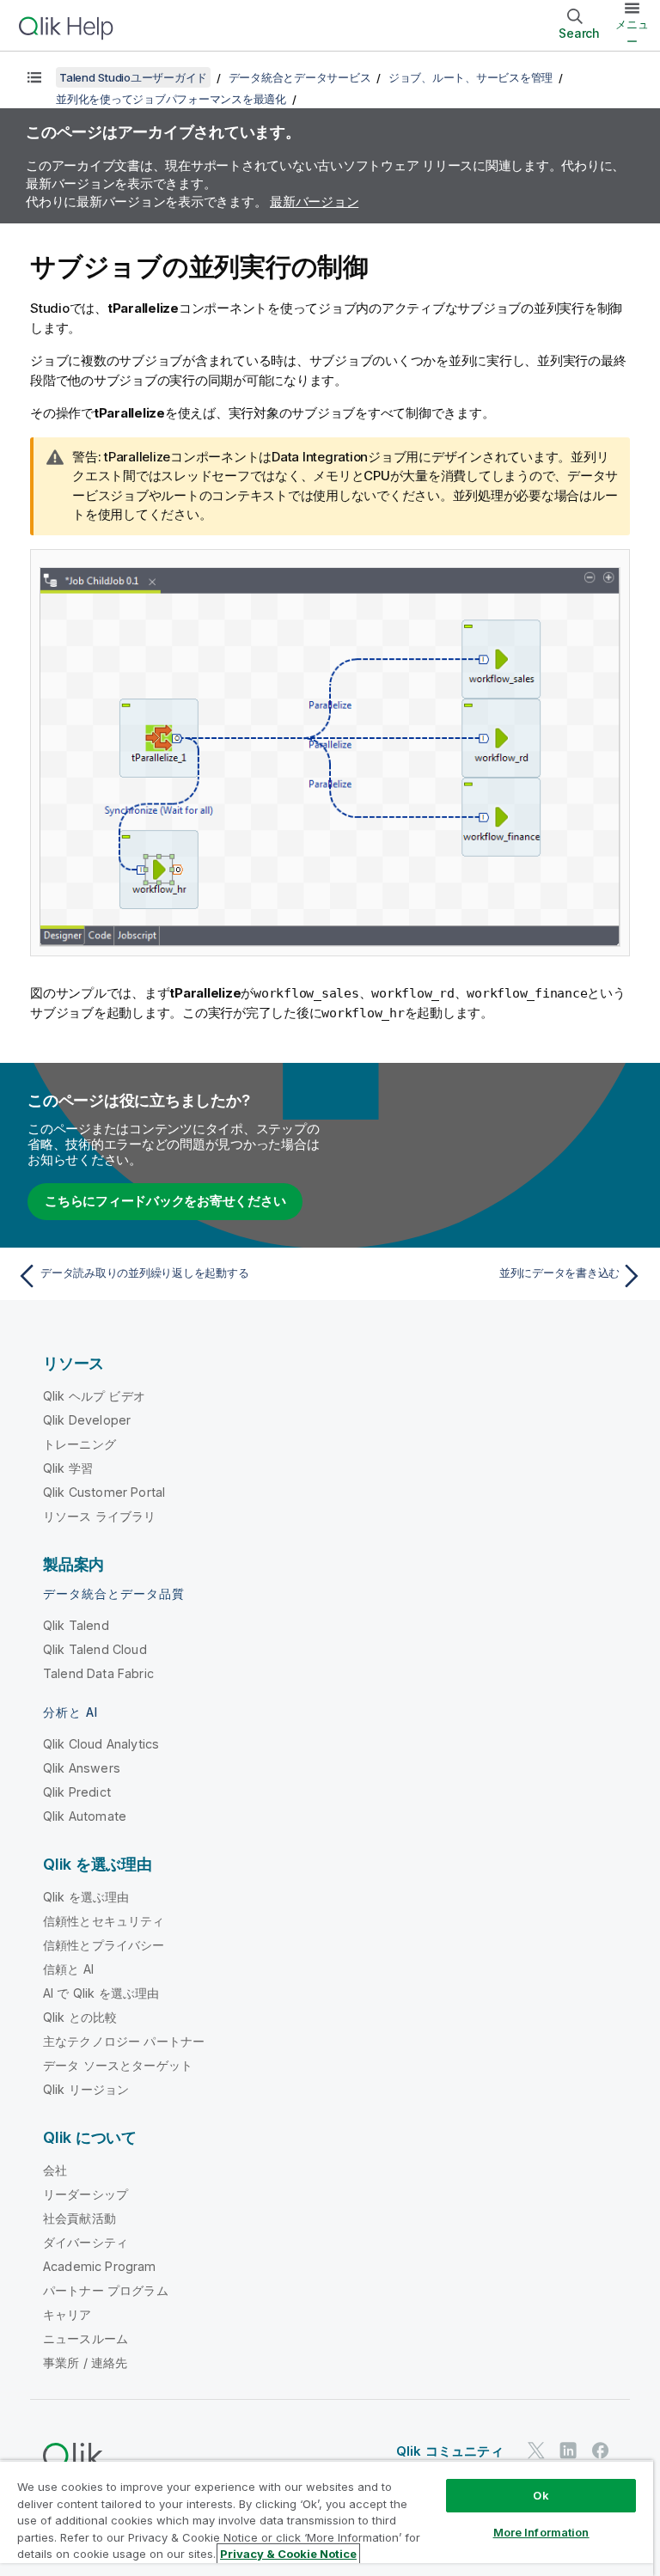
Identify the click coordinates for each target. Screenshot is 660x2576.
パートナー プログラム (106, 2290)
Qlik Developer (87, 1420)
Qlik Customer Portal (104, 1492)
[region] (327, 2518)
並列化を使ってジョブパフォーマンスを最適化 (171, 99)
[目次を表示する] (34, 77)
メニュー (632, 33)
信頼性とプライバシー (104, 1945)
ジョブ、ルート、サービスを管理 (471, 77)
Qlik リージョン (86, 2089)
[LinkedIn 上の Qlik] (568, 2450)
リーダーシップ (86, 2194)
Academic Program (100, 2266)
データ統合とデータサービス (300, 77)
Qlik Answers (82, 1768)
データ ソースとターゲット (118, 2065)
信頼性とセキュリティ (104, 1921)
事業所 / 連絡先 (85, 2362)
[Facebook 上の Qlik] (601, 2450)
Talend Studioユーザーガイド (133, 77)
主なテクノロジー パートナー (124, 2041)
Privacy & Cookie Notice (288, 2554)
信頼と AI (68, 1969)
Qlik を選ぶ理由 (86, 1897)
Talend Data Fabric (98, 1673)
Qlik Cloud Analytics (101, 1744)
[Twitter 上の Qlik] (536, 2450)
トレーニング (79, 1444)
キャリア (67, 2314)
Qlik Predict (77, 1792)
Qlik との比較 (80, 2017)
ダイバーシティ (86, 2242)
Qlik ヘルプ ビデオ (94, 1396)
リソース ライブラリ (100, 1516)
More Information (541, 2532)
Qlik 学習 (68, 1468)
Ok (541, 2495)
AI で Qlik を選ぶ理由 (101, 1993)
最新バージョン (314, 201)
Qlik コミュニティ (450, 2451)
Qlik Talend (76, 1625)
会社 (55, 2170)
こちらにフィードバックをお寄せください (165, 1201)
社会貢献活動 (79, 2218)
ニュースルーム (86, 2338)
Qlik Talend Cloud (95, 1649)
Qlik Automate (85, 1816)
